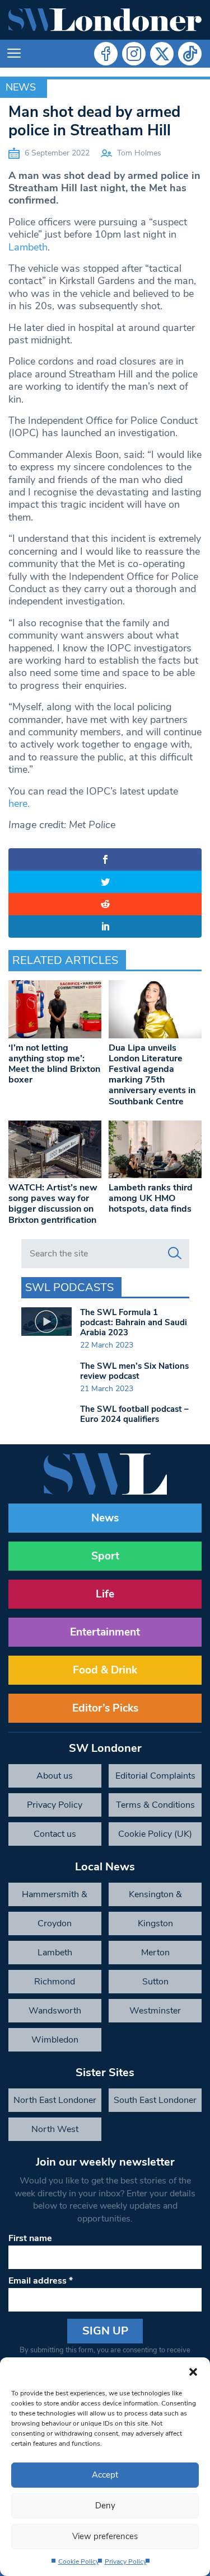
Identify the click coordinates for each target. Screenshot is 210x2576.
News (21, 87)
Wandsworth (55, 2011)
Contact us (55, 1834)
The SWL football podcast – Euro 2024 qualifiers (134, 1414)
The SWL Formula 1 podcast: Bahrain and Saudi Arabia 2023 (134, 1322)
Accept (105, 2475)
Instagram (134, 54)
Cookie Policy (79, 2561)
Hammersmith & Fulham (55, 1897)
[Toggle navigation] (14, 54)
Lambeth (28, 247)
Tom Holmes (139, 153)
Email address (41, 2281)
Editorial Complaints (155, 1776)
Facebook (106, 54)
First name (30, 2238)
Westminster (155, 2011)
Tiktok (190, 54)
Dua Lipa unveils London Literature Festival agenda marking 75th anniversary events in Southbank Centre (152, 1075)
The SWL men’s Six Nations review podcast (134, 1371)
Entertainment (105, 1632)
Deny (105, 2506)
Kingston (155, 1923)
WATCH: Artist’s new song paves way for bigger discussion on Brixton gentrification (53, 1204)
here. (19, 803)
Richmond (55, 1982)
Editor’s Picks (105, 1708)
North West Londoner (55, 2132)
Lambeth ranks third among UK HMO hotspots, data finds (151, 1198)
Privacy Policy (126, 2561)
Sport (105, 1556)
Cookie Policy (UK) (155, 1834)
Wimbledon (55, 2040)
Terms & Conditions (155, 1805)
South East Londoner (155, 2100)
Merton (155, 1953)
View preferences (105, 2536)
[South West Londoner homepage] (105, 20)
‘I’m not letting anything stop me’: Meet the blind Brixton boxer (54, 1064)
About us (55, 1776)
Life (105, 1594)
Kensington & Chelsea (155, 1897)
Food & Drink (105, 1670)
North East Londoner (55, 2100)
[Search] (175, 1254)
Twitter (162, 54)
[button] (193, 2371)
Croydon (55, 1923)
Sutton (155, 1982)
